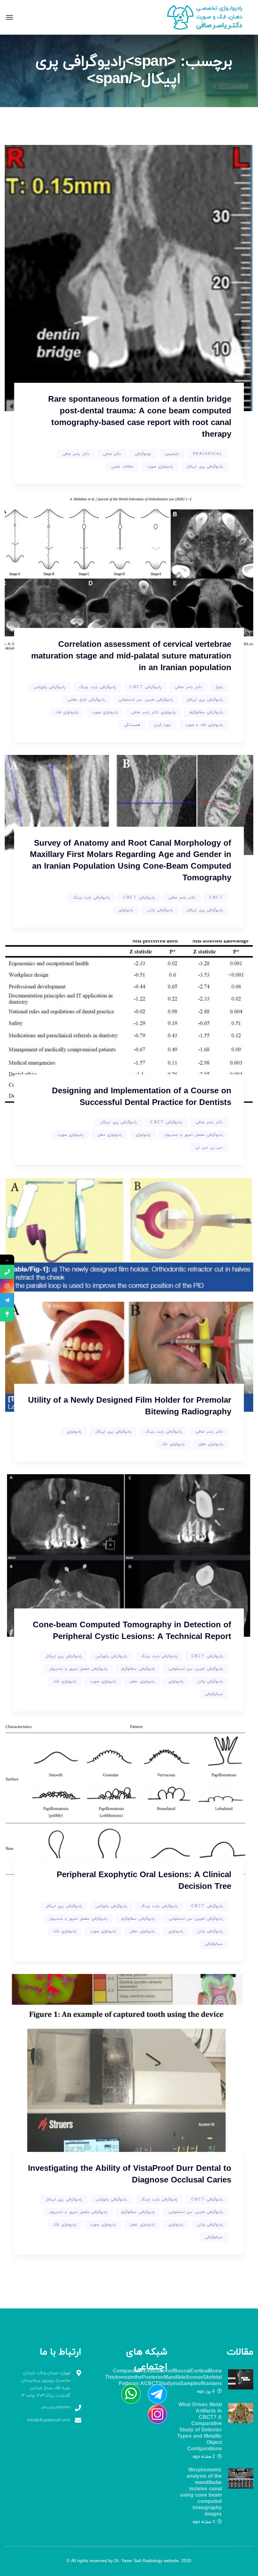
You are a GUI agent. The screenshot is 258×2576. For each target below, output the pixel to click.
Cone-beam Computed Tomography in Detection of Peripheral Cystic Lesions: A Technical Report (132, 1631)
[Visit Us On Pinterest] (128, 2394)
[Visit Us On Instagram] (154, 2414)
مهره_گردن (163, 725)
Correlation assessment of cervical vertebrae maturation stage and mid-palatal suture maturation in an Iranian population (131, 656)
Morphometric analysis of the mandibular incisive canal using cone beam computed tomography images (201, 2492)
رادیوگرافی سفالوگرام (206, 712)
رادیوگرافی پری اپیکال (205, 467)
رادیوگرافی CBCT (145, 687)
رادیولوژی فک (67, 712)
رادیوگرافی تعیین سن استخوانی (146, 700)
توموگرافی (143, 454)
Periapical (208, 454)
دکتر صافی (112, 454)
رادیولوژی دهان (109, 1135)
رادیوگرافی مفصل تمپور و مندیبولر (193, 1135)
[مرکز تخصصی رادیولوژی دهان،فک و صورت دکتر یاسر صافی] (209, 17)
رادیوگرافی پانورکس (50, 687)
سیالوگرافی (214, 1694)
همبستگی (132, 725)
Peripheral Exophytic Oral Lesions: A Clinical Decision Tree (144, 1881)
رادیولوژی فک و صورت (204, 725)
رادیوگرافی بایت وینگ (97, 687)
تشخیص (172, 454)
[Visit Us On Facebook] (154, 2394)
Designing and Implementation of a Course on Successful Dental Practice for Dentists (142, 1097)
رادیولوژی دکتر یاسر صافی (153, 712)
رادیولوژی (126, 910)
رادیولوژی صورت (160, 467)
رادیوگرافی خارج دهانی (86, 700)
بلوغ (219, 687)
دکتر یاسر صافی (76, 454)
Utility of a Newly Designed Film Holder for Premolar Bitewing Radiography (130, 1406)
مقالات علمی (122, 467)
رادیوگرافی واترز (160, 910)
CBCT (216, 898)
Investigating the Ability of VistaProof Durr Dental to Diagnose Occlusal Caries (130, 2175)
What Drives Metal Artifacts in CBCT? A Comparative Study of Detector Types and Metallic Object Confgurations (199, 2427)
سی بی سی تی (209, 1147)
